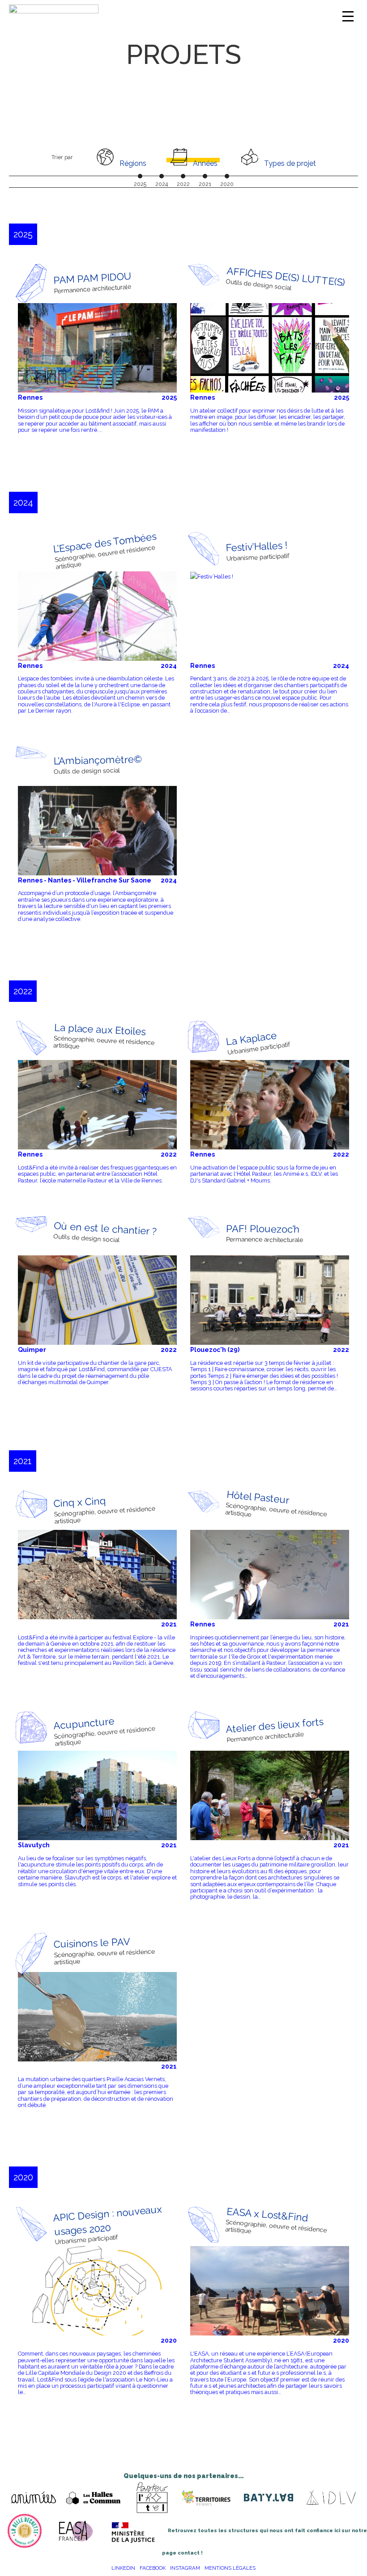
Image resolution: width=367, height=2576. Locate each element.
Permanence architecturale (93, 289)
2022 (169, 1154)
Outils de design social (258, 285)
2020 (169, 2340)
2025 (169, 397)
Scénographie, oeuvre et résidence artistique (105, 557)
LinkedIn (123, 2568)
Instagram (185, 2568)
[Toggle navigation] (348, 16)
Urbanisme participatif (258, 557)
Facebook (153, 2568)
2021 (169, 1624)
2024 (169, 666)
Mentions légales (230, 2568)
